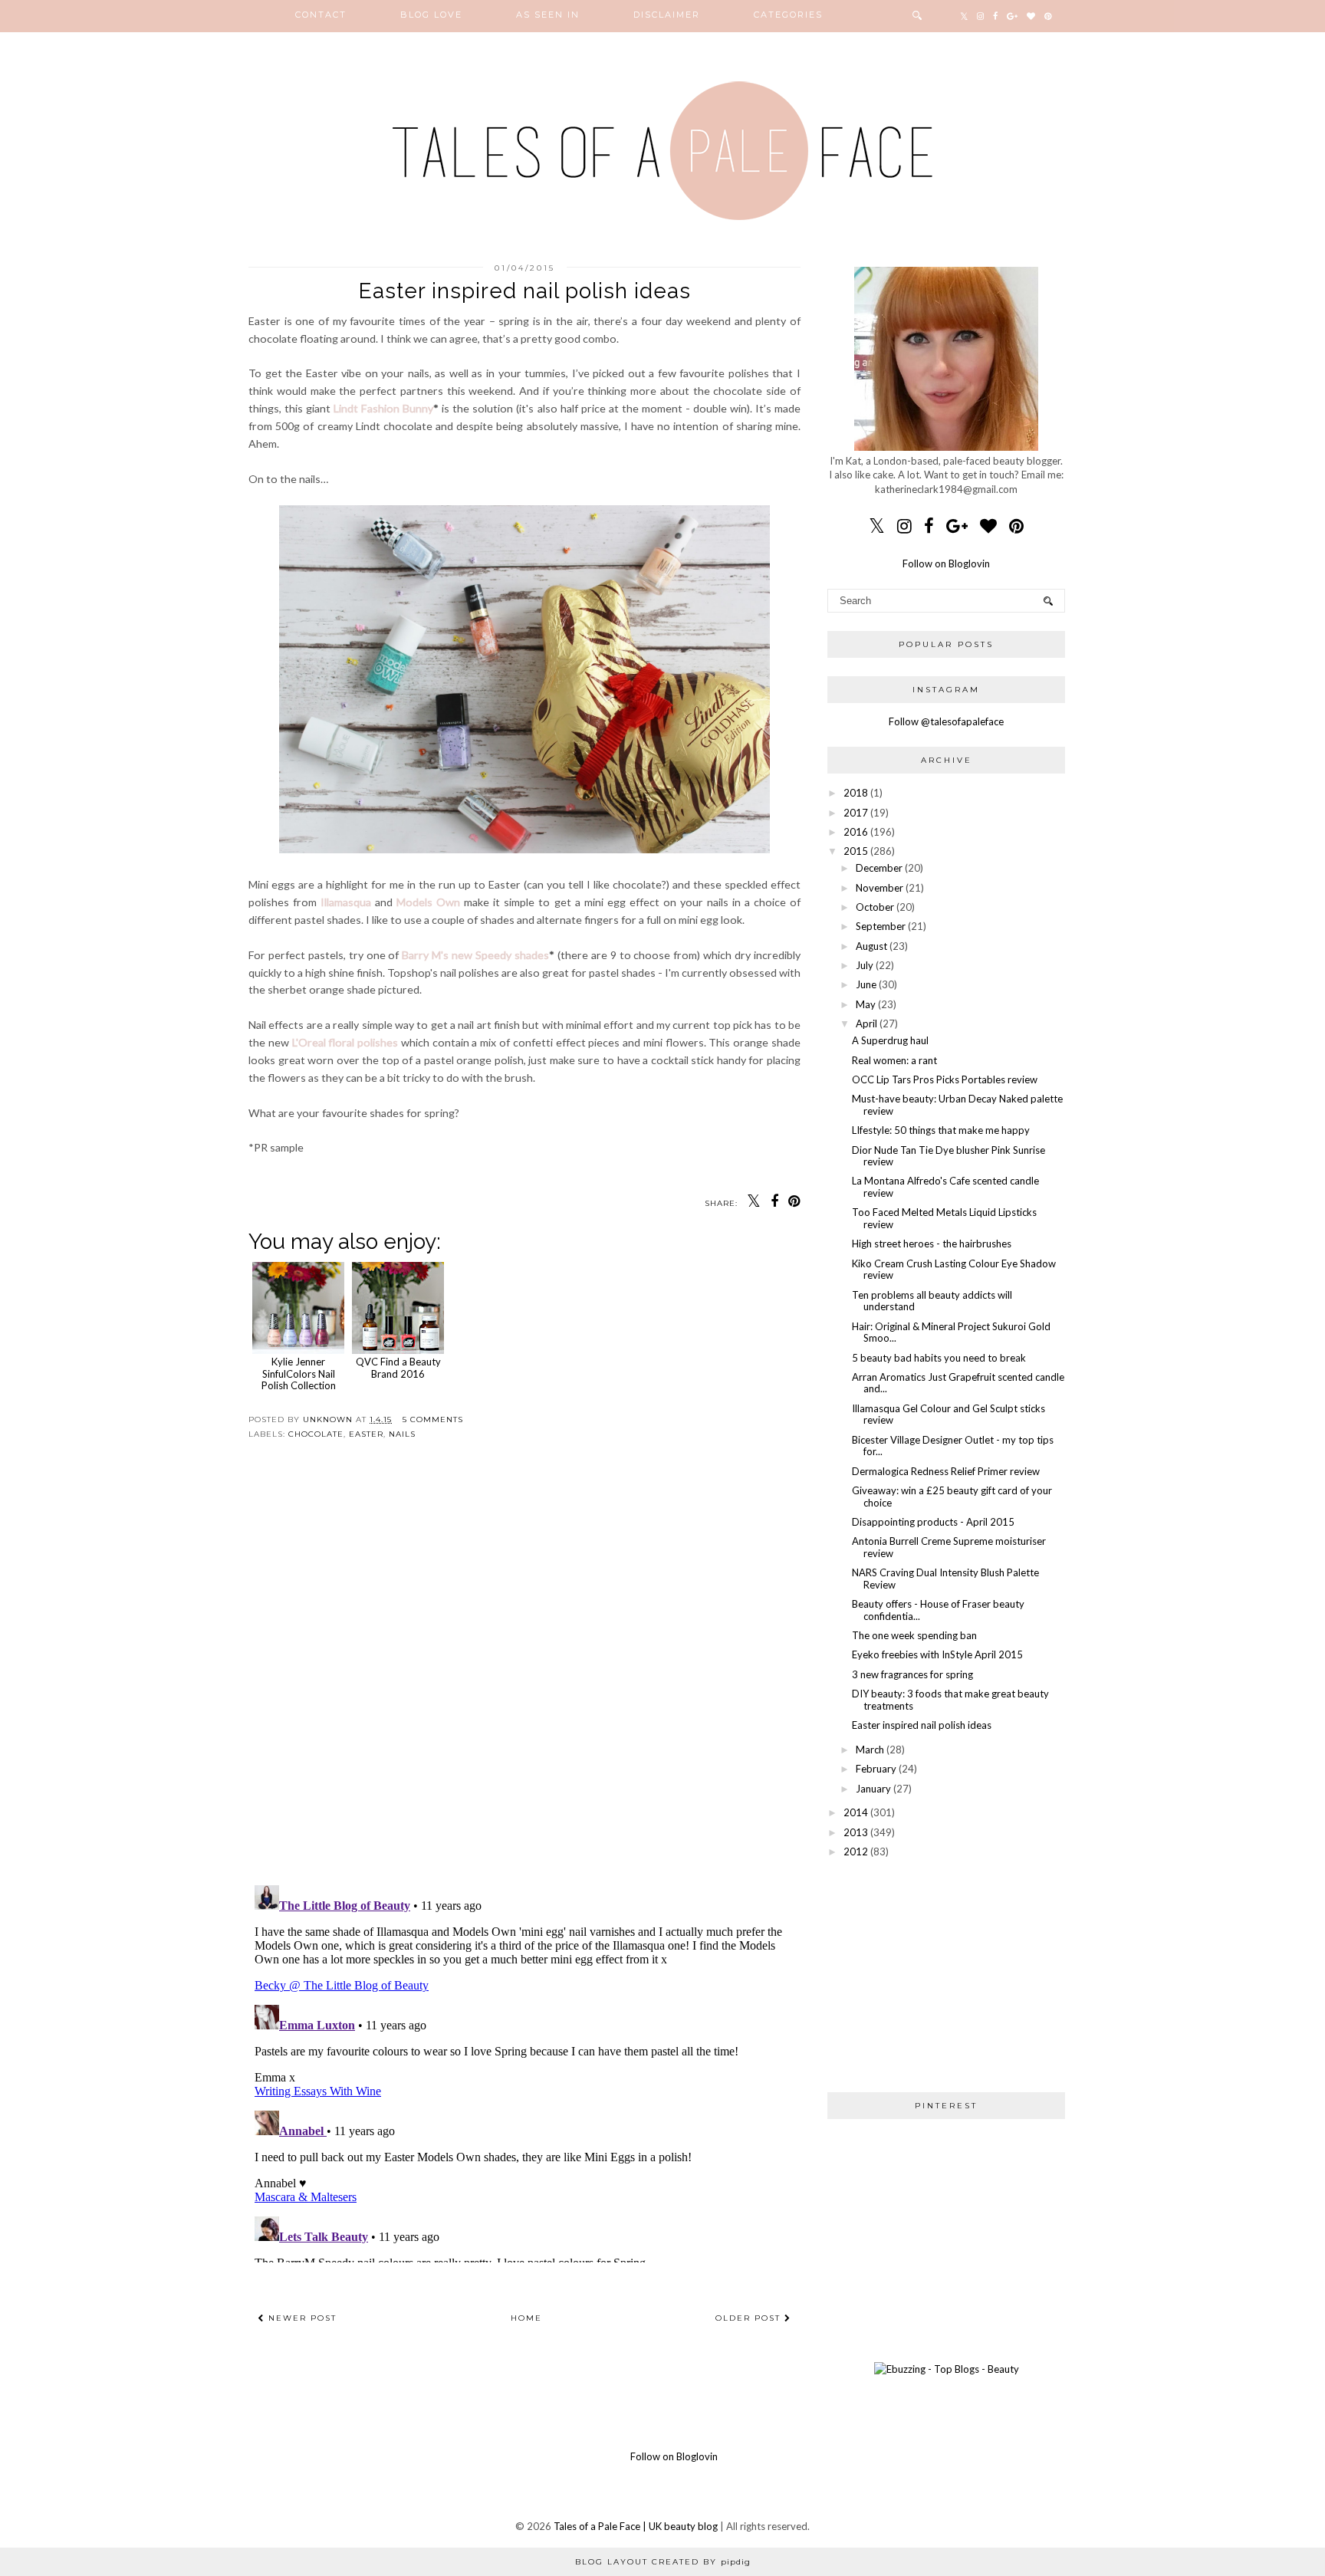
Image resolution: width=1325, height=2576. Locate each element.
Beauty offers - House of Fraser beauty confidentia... (938, 1610)
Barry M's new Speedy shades (475, 955)
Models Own (428, 902)
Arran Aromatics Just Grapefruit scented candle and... (958, 1383)
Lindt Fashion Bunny (383, 408)
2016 (856, 832)
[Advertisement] (946, 1975)
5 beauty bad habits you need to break (939, 1358)
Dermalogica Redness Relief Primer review (946, 1471)
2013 (856, 1832)
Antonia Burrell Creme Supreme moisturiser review (949, 1547)
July (865, 965)
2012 (856, 1852)
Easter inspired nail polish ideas (922, 1725)
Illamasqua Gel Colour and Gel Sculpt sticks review (949, 1414)
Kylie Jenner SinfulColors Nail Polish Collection (299, 1373)
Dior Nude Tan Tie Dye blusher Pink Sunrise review (949, 1156)
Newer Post (301, 2318)
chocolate (316, 1434)
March (870, 1750)
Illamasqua (346, 902)
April (866, 1024)
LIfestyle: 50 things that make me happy (941, 1130)
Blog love (431, 15)
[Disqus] (524, 1675)
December (879, 868)
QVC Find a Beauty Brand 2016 (398, 1368)
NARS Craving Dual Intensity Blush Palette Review (945, 1579)
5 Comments (433, 1419)
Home (526, 2318)
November (879, 888)
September (881, 926)
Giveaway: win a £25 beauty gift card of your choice (952, 1497)
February (876, 1769)
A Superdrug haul (890, 1040)
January (873, 1789)
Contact (321, 15)
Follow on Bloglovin (946, 563)
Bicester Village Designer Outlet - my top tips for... (953, 1446)
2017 (856, 813)
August (871, 946)
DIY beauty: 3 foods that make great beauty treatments (950, 1700)
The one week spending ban (914, 1635)
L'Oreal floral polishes (345, 1042)
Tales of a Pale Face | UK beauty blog (636, 2526)
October (875, 907)
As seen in (548, 15)
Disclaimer (667, 15)
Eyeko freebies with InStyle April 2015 (937, 1654)
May (866, 1004)
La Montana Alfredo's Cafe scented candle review (945, 1187)
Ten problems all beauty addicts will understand (932, 1301)
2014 (856, 1812)
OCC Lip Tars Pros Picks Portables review (945, 1079)
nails (402, 1434)
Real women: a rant (894, 1060)
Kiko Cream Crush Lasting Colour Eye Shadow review (954, 1270)
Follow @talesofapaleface (946, 721)
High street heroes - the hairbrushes (932, 1244)
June (866, 984)
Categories (788, 15)
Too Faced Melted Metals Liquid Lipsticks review (944, 1218)
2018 (856, 793)
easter (366, 1434)
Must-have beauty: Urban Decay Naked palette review (957, 1105)
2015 (856, 851)
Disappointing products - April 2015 (933, 1522)
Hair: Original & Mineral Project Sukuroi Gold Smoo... (951, 1332)
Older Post (750, 2318)
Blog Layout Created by (663, 2562)
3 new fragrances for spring (912, 1674)
